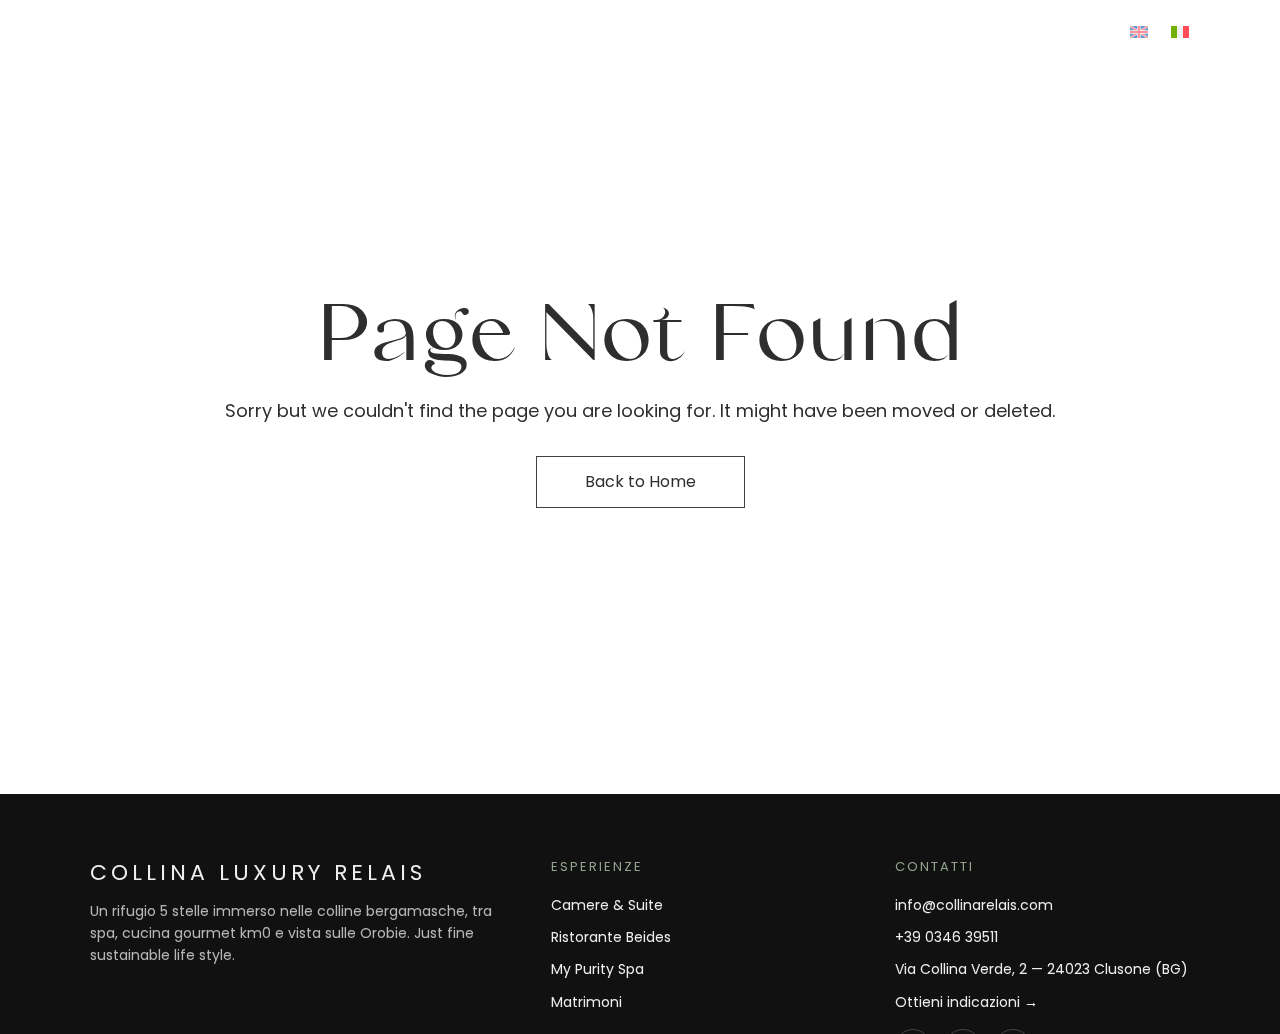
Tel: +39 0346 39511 (811, 29)
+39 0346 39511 (946, 937)
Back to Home (640, 481)
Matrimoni (586, 1002)
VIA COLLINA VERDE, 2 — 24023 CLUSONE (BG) (250, 29)
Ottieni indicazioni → (966, 1002)
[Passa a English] (1139, 29)
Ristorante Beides (611, 937)
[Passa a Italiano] (1180, 29)
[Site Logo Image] (640, 122)
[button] (1118, 123)
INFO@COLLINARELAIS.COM (1009, 29)
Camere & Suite (607, 905)
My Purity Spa (597, 969)
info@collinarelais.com (974, 905)
